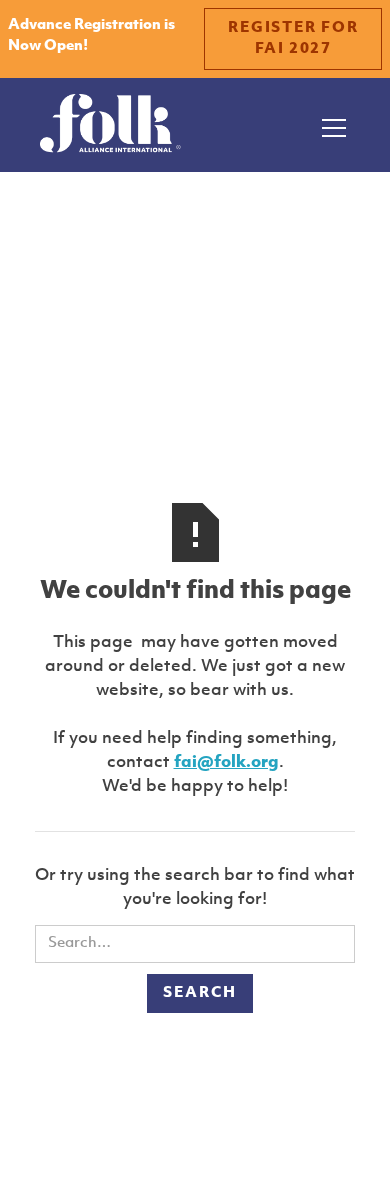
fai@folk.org (226, 762)
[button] (330, 125)
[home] (110, 125)
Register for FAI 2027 (293, 39)
